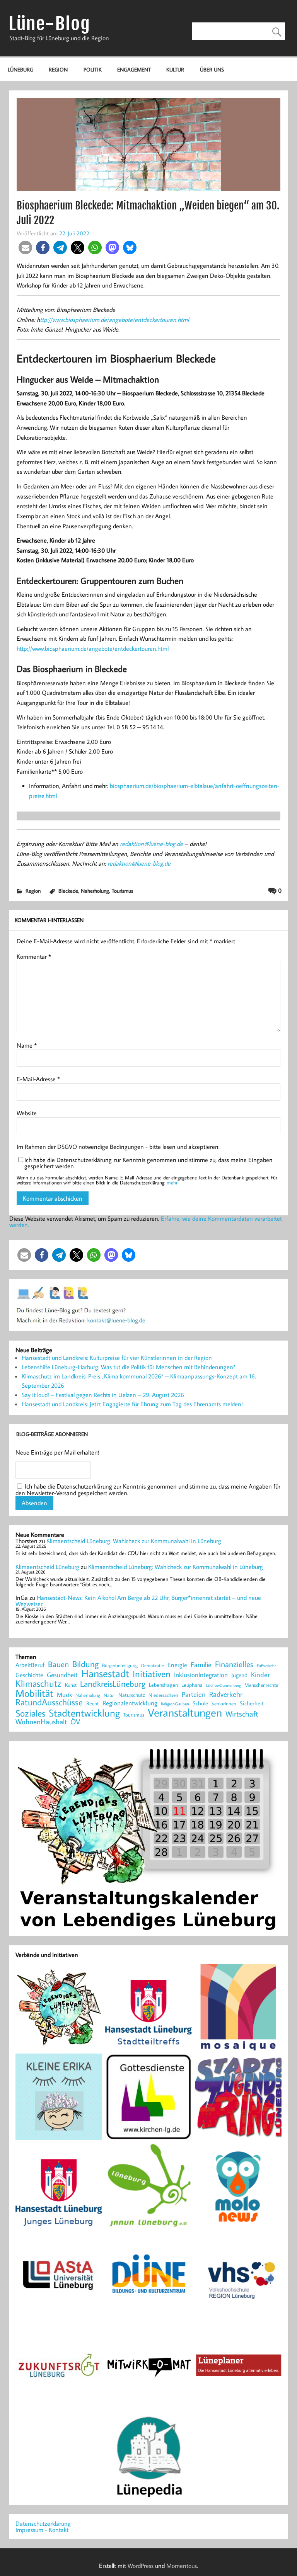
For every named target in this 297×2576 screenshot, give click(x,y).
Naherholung (95, 891)
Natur (109, 1695)
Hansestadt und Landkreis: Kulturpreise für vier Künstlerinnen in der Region (117, 1358)
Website (27, 1113)
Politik (93, 69)
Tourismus (122, 891)
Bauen (58, 1665)
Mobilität (34, 1693)
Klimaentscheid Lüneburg (47, 1567)
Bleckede (68, 891)
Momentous (182, 2566)
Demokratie (153, 1666)
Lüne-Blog (49, 24)
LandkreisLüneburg (113, 1684)
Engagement (134, 69)
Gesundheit (62, 1675)
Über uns (212, 69)
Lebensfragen (163, 1685)
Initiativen (152, 1674)
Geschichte (29, 1675)
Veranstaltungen (185, 1713)
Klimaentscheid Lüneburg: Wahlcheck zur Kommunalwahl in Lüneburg (134, 1541)
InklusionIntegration (201, 1675)
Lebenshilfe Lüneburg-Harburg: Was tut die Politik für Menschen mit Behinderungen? (129, 1367)
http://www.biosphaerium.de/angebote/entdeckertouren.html (93, 648)
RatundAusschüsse (49, 1702)
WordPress (141, 2566)
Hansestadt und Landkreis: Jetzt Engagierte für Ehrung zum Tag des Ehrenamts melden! (132, 1404)
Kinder (260, 1675)
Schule (200, 1703)
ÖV (75, 1722)
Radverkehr (226, 1694)
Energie (177, 1665)
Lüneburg (20, 69)
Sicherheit (252, 1703)
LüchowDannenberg (224, 1685)
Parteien (194, 1694)
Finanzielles (234, 1665)
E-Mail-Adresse (38, 1079)
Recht (93, 1704)
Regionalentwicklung (130, 1703)
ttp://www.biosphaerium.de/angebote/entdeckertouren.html (115, 320)
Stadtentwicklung (84, 1713)
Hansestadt (105, 1673)
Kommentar (34, 956)
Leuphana (192, 1685)
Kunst (71, 1685)
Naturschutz (132, 1695)
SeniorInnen (224, 1704)
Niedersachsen (163, 1695)
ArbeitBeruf (30, 1665)
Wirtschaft (242, 1713)
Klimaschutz (38, 1683)
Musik (64, 1695)
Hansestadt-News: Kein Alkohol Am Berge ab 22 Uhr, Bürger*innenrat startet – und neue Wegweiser (138, 1601)
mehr (172, 1183)
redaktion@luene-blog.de (151, 844)
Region (58, 69)
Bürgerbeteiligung (120, 1665)
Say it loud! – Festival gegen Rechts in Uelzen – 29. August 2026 (103, 1395)
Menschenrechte (261, 1685)
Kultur (175, 69)
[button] (25, 248)
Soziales (30, 1713)
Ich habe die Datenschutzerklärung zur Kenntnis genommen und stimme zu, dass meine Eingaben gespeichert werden (148, 1163)
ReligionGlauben (175, 1704)
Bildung (85, 1664)
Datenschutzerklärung (43, 2523)
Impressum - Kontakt (42, 2530)
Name (27, 1045)
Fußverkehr (266, 1665)
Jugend (239, 1675)
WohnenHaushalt (41, 1722)
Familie (201, 1665)
